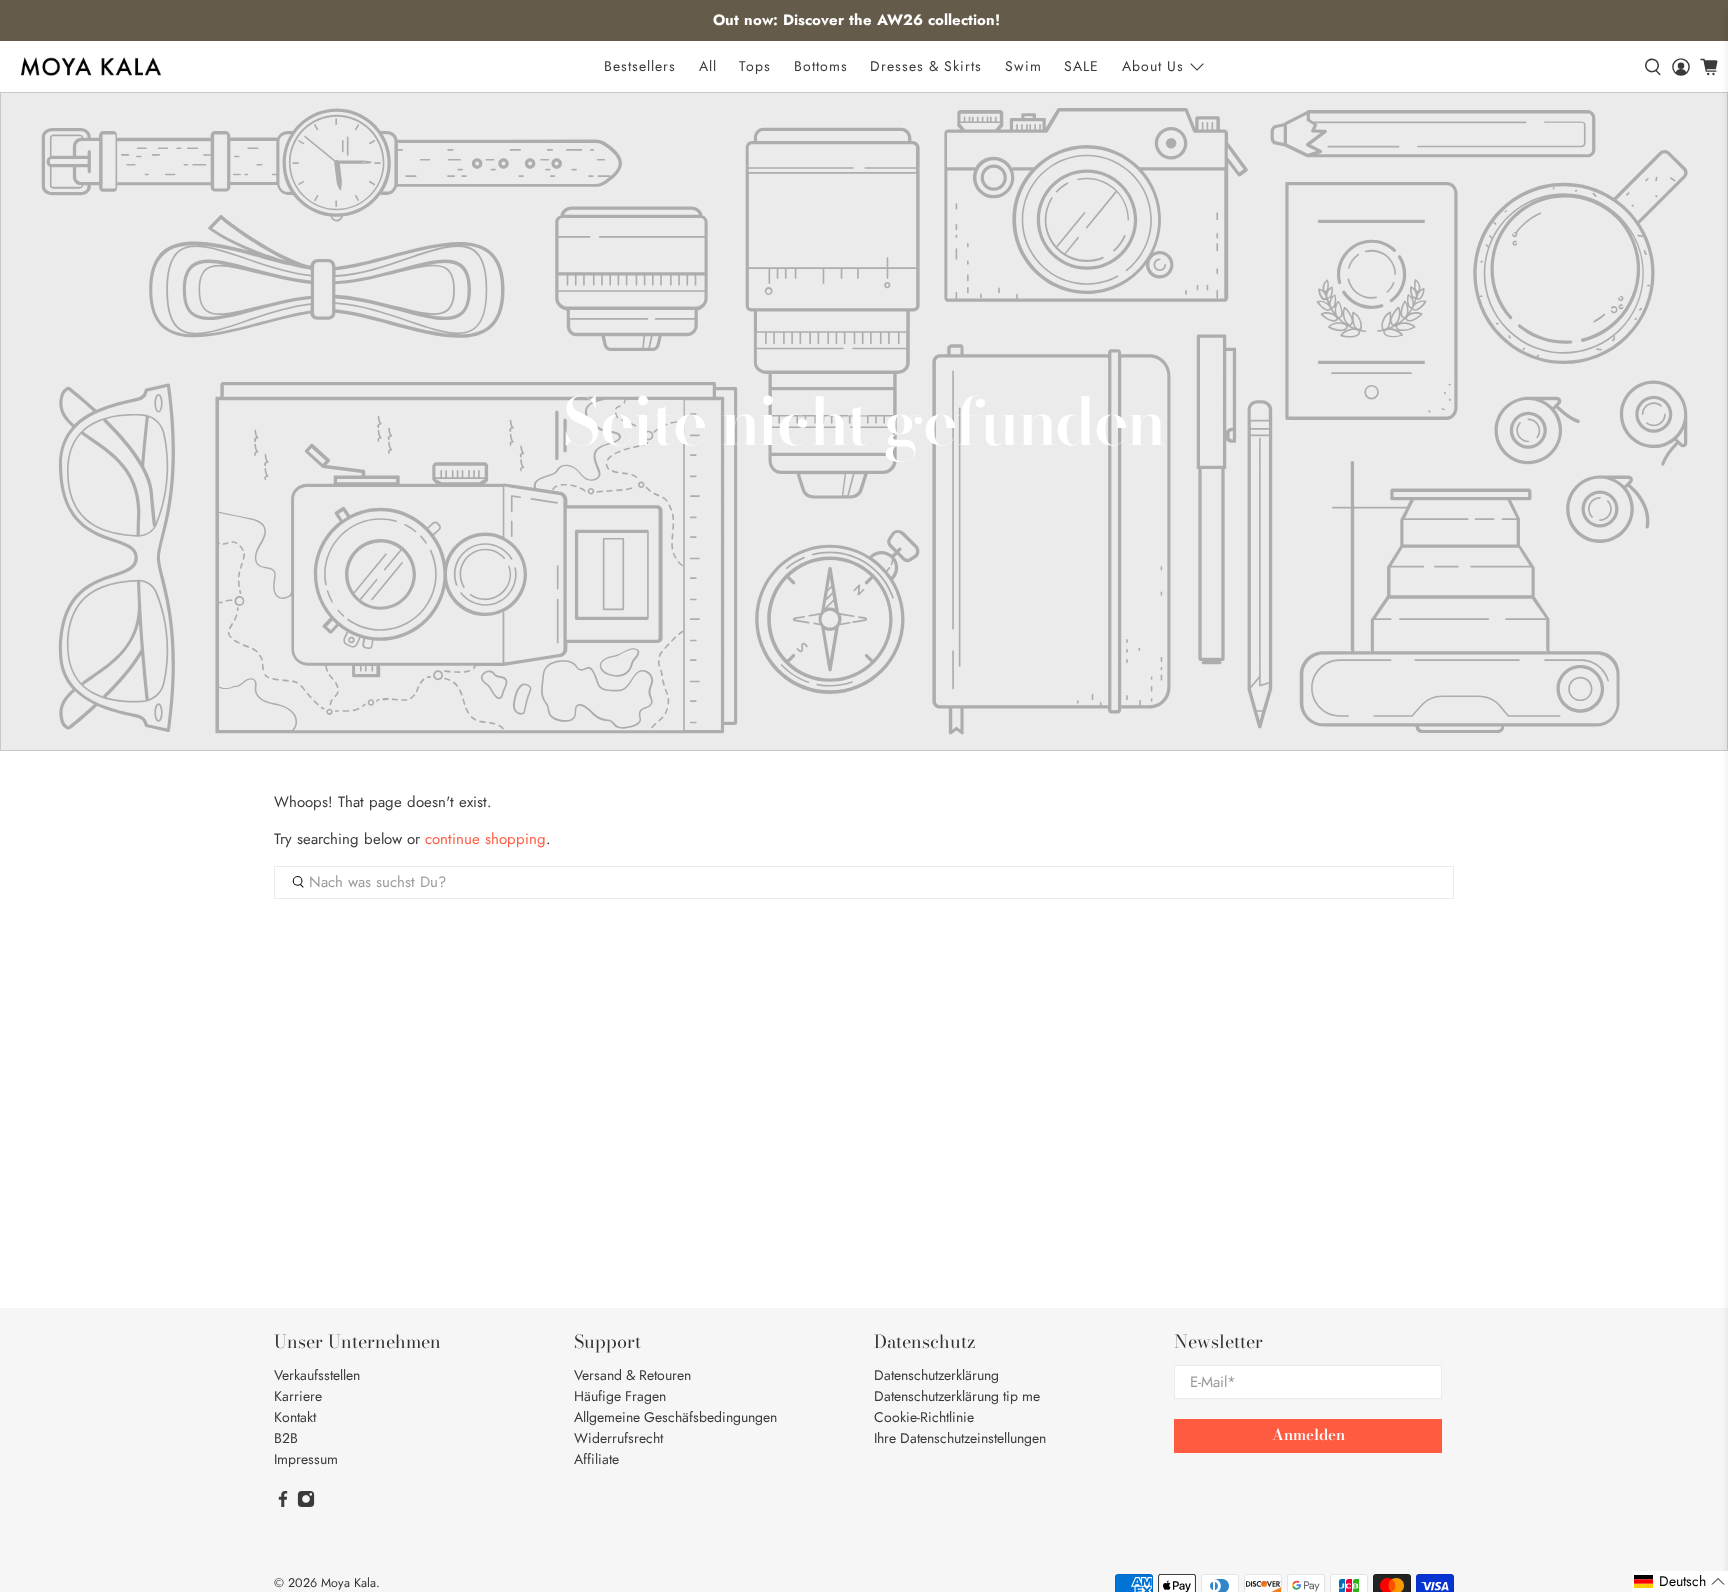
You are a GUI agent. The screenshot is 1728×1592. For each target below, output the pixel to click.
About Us (1153, 66)
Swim (1023, 66)
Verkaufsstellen (317, 1375)
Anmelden (1308, 1434)
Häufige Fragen (620, 1396)
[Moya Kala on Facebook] (283, 1503)
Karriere (298, 1396)
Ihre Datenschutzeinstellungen (960, 1438)
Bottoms (821, 66)
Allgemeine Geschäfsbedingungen (675, 1417)
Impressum (306, 1459)
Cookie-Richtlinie (924, 1417)
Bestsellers (640, 66)
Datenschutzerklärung (936, 1375)
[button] (1680, 1581)
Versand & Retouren (632, 1375)
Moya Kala (348, 1583)
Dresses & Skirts (926, 66)
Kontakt (295, 1417)
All (708, 66)
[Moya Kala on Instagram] (306, 1503)
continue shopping (485, 839)
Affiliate (596, 1459)
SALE (1081, 66)
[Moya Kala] (91, 66)
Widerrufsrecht (618, 1438)
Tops (755, 66)
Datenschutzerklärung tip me (957, 1396)
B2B (286, 1438)
